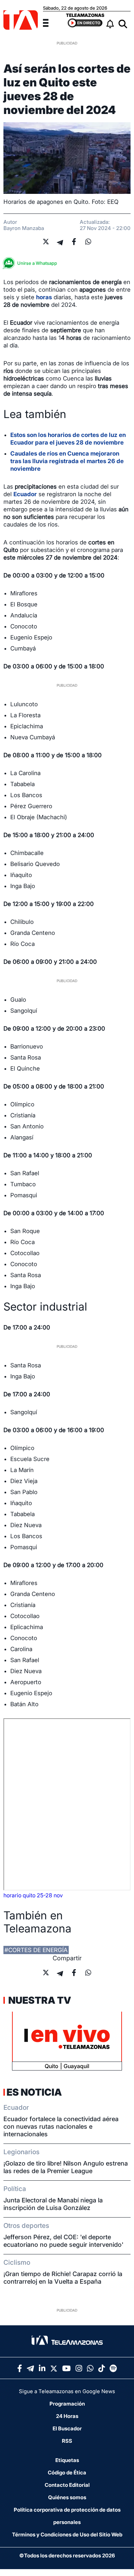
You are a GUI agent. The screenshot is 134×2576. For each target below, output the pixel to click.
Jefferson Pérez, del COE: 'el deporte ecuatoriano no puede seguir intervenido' (63, 2241)
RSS (67, 2441)
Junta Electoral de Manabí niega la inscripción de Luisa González (53, 2204)
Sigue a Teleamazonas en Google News (67, 2391)
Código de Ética (67, 2473)
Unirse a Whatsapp (37, 263)
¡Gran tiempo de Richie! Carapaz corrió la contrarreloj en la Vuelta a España (63, 2278)
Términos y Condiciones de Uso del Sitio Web (67, 2535)
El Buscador (67, 2428)
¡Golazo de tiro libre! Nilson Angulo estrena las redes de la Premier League (66, 2167)
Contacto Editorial (67, 2485)
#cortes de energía (36, 1950)
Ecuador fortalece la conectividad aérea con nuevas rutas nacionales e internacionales (61, 2126)
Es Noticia (34, 2092)
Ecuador (25, 494)
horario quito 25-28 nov (33, 1895)
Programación (67, 2404)
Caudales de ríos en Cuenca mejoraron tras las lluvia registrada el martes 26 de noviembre (67, 461)
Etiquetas (67, 2460)
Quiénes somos (67, 2497)
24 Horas (67, 2416)
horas (44, 297)
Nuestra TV (39, 2000)
